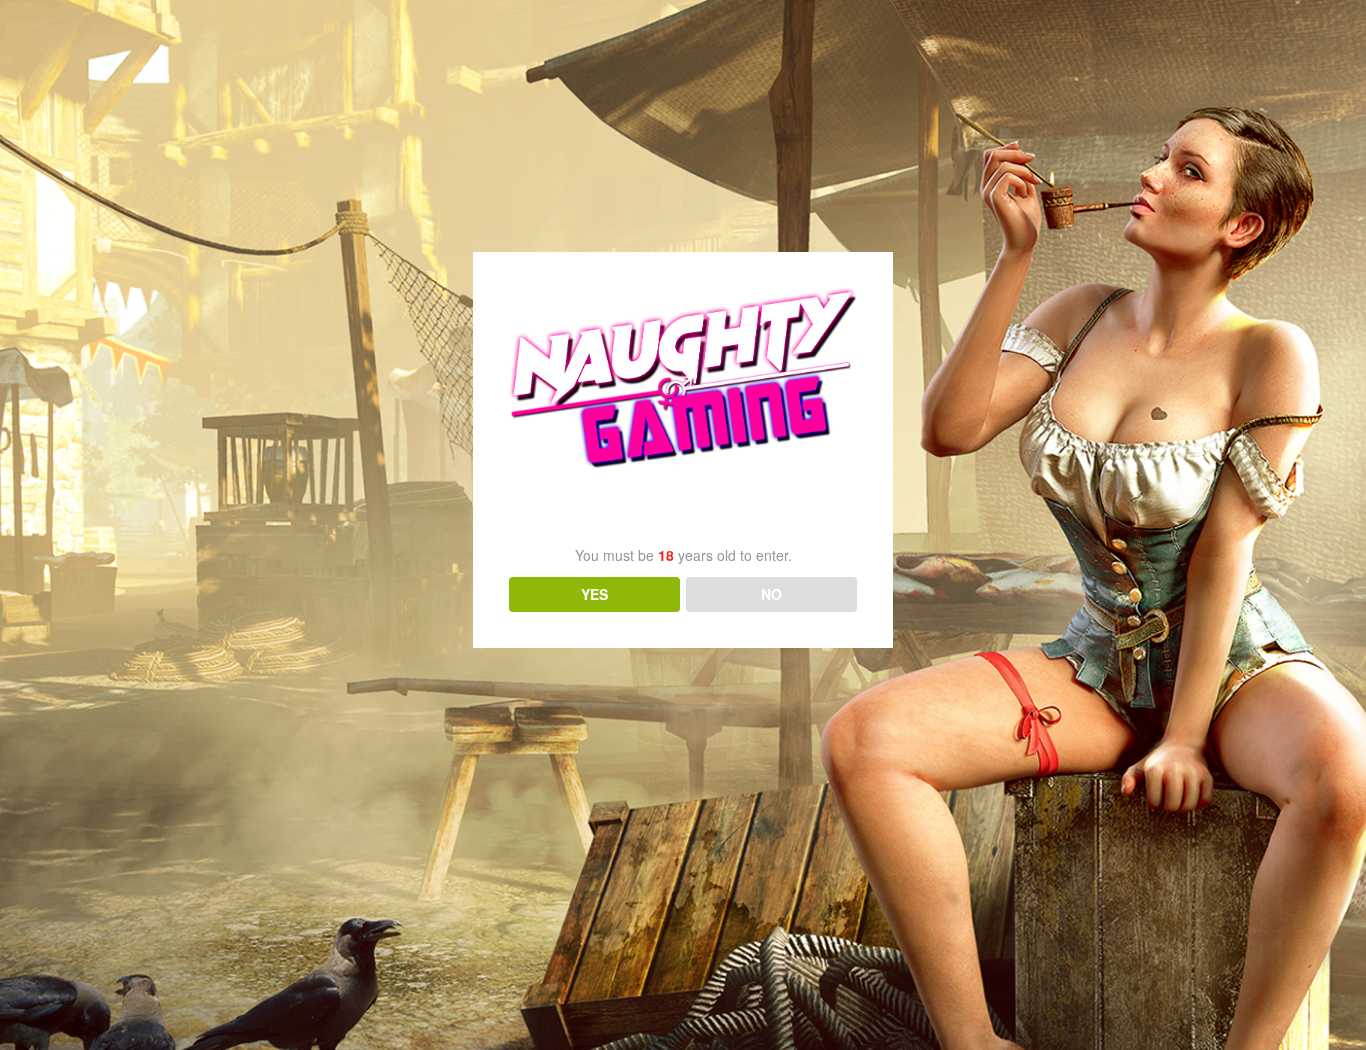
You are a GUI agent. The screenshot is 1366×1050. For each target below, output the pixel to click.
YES (594, 594)
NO (771, 594)
